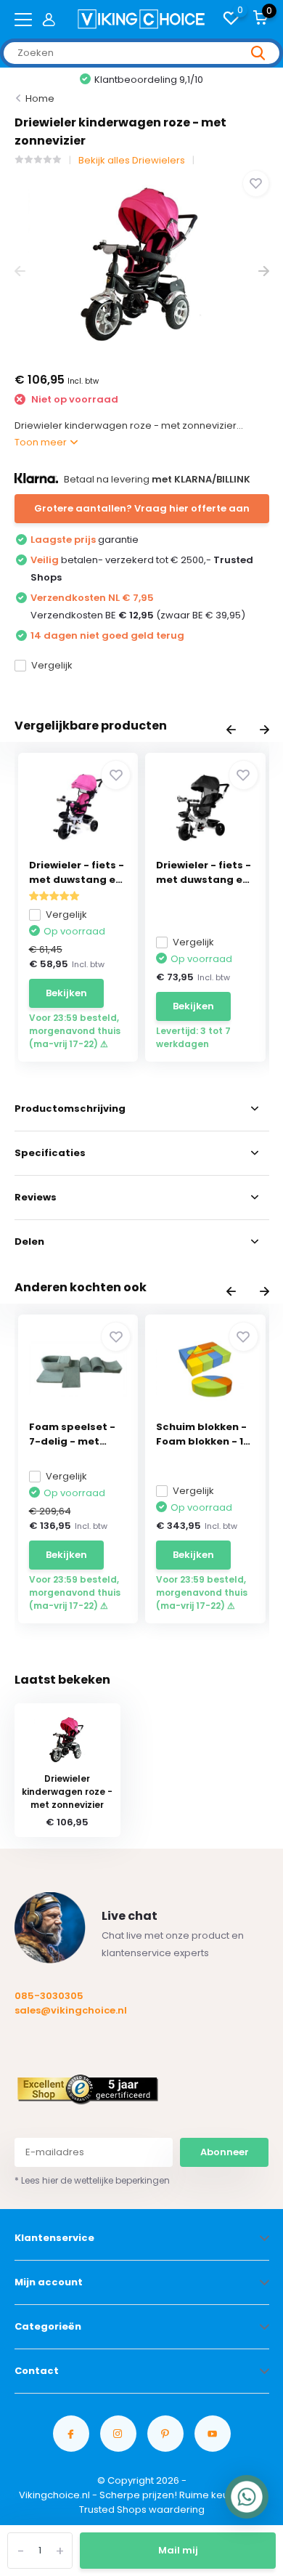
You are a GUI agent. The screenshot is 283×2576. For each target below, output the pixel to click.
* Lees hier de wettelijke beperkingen (92, 2180)
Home (40, 98)
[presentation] (20, 271)
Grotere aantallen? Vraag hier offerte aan (142, 508)
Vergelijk (52, 665)
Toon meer (42, 442)
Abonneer (225, 2152)
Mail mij (178, 2550)
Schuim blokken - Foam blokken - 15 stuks (203, 1434)
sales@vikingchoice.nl (71, 2010)
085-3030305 (49, 1996)
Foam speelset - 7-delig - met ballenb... (72, 1434)
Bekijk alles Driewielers (132, 160)
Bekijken (66, 993)
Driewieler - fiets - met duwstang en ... (77, 873)
